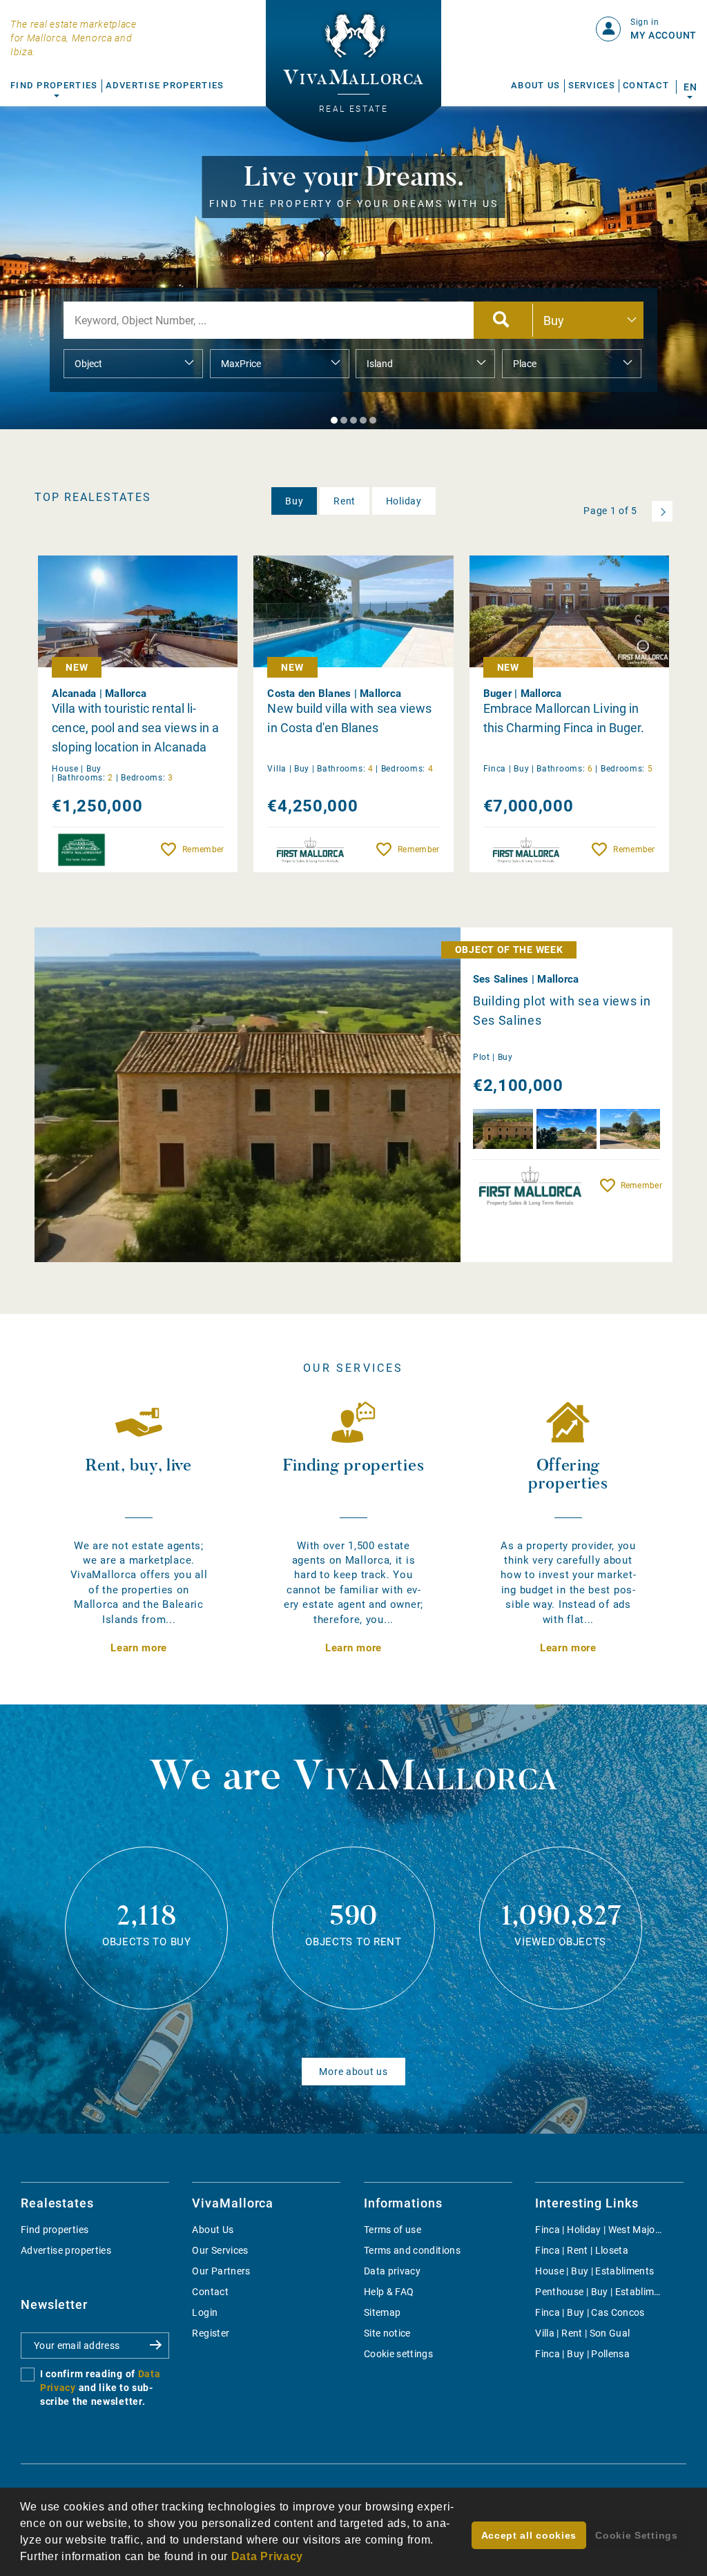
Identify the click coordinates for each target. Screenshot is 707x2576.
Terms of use (393, 2230)
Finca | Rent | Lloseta (582, 2250)
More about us (353, 2072)
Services (592, 85)
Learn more (139, 1648)
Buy (294, 501)
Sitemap (382, 2312)
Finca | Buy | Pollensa (582, 2354)
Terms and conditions (412, 2250)
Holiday (404, 501)
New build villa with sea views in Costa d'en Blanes (349, 718)
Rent (345, 501)
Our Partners (221, 2271)
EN (690, 87)
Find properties (55, 2230)
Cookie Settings (637, 2535)
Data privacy (392, 2271)
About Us (535, 85)
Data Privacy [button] (267, 2556)
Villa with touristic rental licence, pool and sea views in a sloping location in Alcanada (135, 728)
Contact (646, 85)
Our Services (220, 2250)
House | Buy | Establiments (594, 2271)
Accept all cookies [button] (529, 2535)
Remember (203, 849)
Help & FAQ (389, 2292)
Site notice (387, 2333)
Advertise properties (66, 2250)
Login (205, 2312)
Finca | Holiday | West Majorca (602, 2230)
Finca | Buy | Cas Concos (590, 2312)
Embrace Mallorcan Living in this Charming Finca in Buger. (564, 718)
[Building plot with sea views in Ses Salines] (285, 1095)
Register (211, 2333)
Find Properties (54, 85)
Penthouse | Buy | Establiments (604, 2292)
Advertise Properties (165, 85)
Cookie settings (398, 2354)
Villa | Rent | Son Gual (582, 2333)
